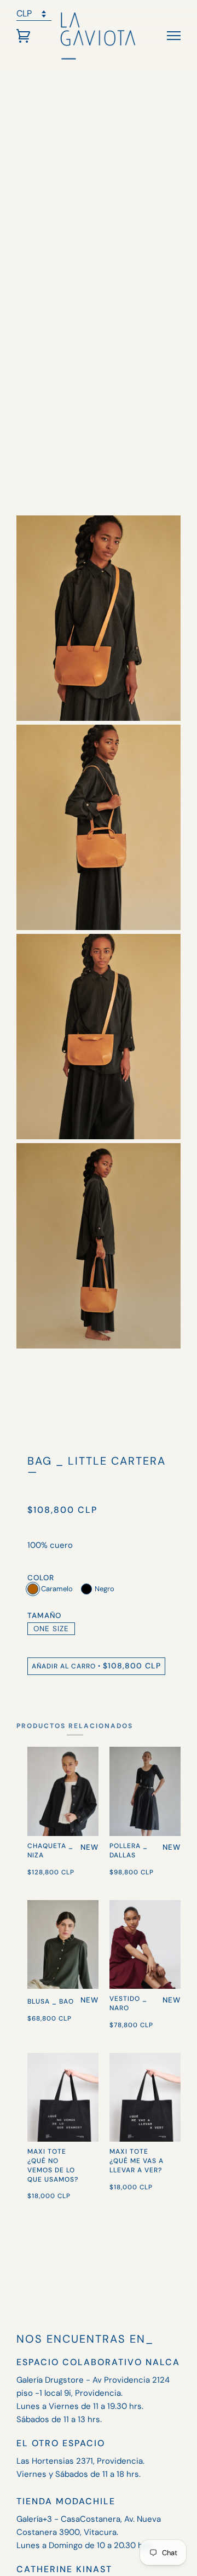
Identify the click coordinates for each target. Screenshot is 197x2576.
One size (51, 1629)
